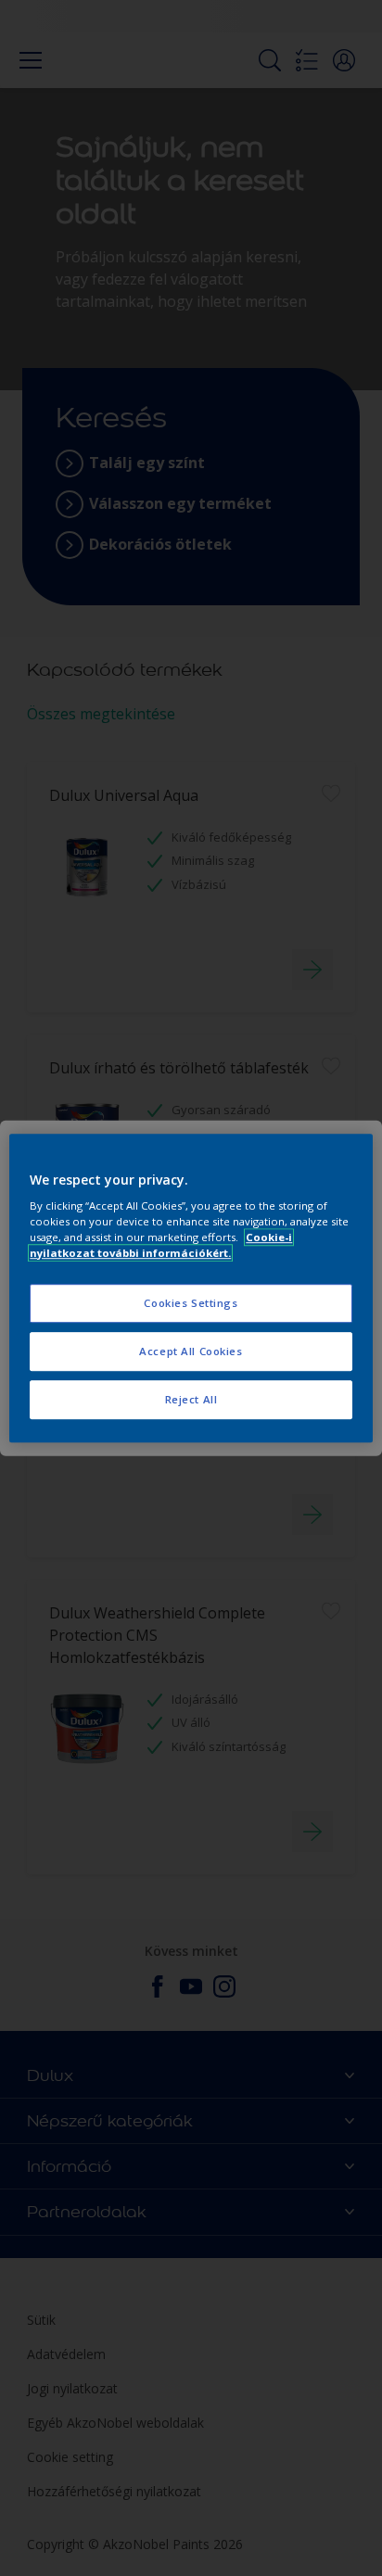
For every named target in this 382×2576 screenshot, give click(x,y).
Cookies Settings (191, 1304)
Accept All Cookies (191, 1351)
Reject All (191, 1399)
